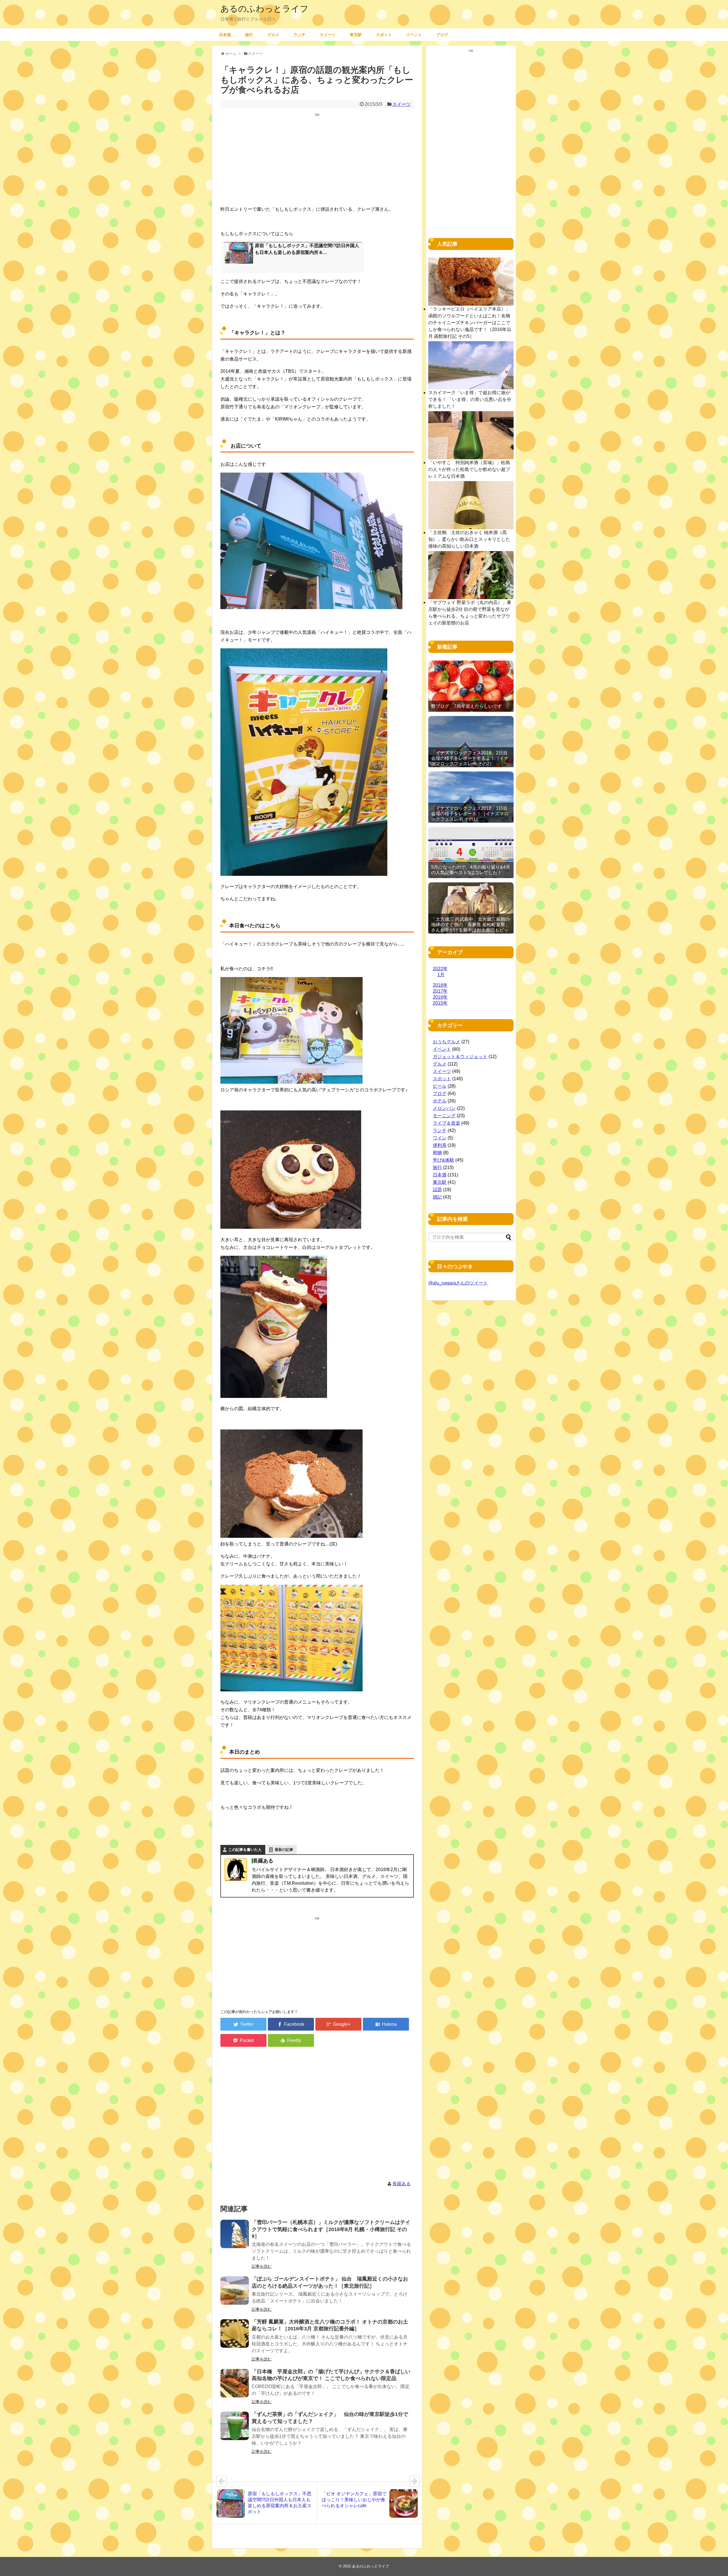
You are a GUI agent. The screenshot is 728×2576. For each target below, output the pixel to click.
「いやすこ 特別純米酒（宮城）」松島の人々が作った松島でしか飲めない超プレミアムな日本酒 (469, 469)
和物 (437, 1153)
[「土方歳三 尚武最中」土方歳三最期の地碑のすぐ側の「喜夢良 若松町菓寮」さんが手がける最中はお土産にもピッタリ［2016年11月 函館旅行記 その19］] (471, 908)
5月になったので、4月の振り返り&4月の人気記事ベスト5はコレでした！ (471, 870)
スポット (384, 35)
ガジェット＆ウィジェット (460, 1057)
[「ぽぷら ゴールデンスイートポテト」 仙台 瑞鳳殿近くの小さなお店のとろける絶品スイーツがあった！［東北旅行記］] (235, 2291)
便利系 (440, 1145)
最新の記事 (284, 1850)
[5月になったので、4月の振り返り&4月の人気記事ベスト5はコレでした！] (471, 853)
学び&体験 (443, 1160)
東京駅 (356, 35)
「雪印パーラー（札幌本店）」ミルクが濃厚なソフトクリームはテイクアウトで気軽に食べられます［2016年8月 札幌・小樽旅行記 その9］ (331, 2229)
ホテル (440, 1101)
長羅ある (402, 2184)
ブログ (442, 35)
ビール (440, 1086)
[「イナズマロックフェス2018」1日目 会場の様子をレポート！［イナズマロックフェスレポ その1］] (471, 797)
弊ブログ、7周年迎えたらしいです (467, 706)
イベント (414, 35)
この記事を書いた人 (245, 1850)
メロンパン (444, 1108)
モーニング (444, 1116)
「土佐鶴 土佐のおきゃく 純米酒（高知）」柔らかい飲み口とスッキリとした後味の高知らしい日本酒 (469, 539)
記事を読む (262, 2266)
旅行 (249, 35)
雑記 (437, 1197)
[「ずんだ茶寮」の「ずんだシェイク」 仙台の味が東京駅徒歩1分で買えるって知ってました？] (235, 2426)
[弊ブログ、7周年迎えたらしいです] (471, 686)
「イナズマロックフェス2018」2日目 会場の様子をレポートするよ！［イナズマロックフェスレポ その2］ (470, 758)
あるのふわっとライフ (264, 9)
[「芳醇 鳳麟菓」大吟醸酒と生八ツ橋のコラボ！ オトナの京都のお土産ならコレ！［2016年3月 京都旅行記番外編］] (235, 2333)
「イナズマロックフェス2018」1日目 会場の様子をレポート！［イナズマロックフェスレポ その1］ (470, 814)
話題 (437, 1190)
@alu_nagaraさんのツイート (458, 1283)
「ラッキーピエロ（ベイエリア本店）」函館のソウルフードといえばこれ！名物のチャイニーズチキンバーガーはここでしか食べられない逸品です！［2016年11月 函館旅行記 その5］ (470, 323)
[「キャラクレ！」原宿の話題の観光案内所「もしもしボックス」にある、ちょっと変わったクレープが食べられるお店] (386, 2024)
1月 (441, 975)
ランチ (299, 35)
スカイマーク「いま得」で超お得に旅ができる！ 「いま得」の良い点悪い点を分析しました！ (470, 399)
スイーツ (328, 35)
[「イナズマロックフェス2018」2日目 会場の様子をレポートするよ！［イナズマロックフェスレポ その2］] (471, 742)
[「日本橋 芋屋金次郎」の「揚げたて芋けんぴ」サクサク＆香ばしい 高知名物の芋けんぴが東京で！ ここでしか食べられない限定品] (235, 2383)
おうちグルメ (446, 1042)
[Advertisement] (317, 161)
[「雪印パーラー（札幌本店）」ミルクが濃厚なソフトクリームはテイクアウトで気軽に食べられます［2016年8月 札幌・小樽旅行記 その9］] (235, 2234)
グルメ (273, 35)
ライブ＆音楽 (446, 1123)
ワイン (440, 1138)
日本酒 (225, 35)
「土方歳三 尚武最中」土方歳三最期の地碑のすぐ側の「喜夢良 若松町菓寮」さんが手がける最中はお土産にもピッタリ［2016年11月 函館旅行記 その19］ (470, 930)
